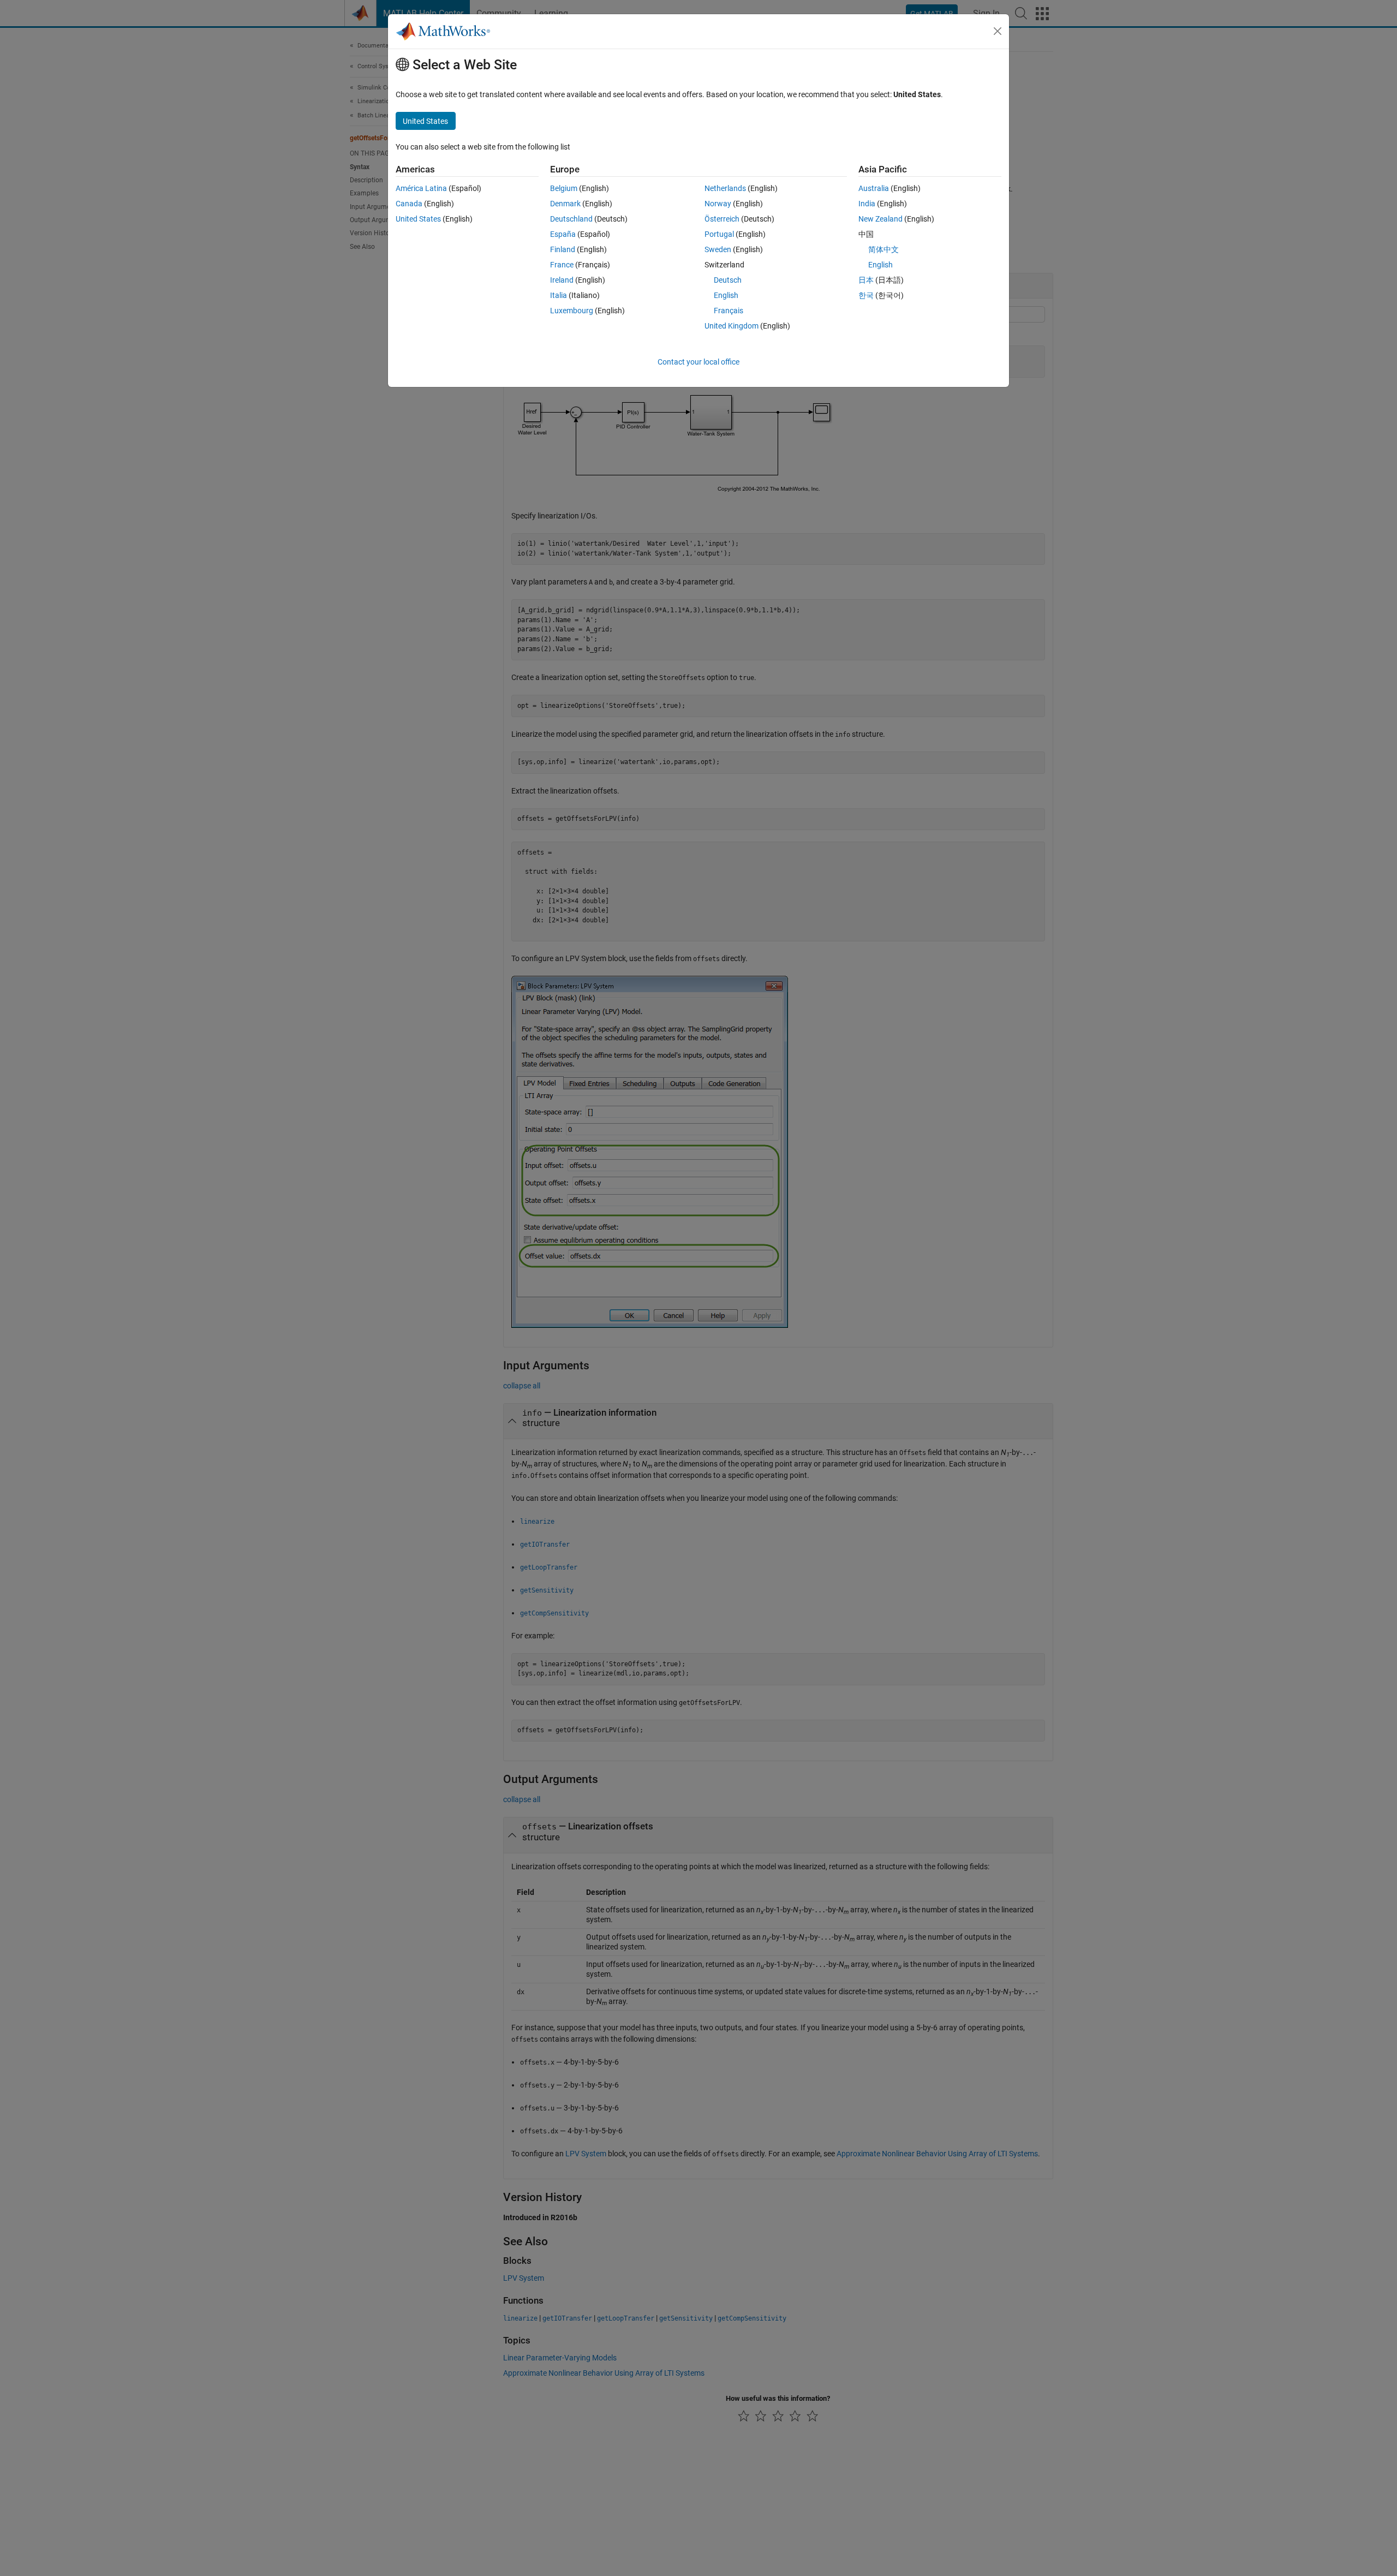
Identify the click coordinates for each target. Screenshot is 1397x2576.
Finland (563, 249)
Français (729, 311)
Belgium (564, 188)
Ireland (562, 280)
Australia (874, 188)
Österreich (722, 219)
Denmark (565, 204)
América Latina (421, 188)
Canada (409, 204)
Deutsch (728, 280)
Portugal (719, 234)
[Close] (998, 31)
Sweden (718, 249)
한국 (866, 295)
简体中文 (883, 249)
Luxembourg (572, 311)
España (563, 234)
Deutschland (571, 219)
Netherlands (725, 188)
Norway (718, 204)
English (726, 295)
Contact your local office (698, 362)
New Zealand (880, 219)
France (562, 265)
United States (418, 219)
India (867, 204)
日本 (866, 280)
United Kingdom (732, 326)
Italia (559, 295)
